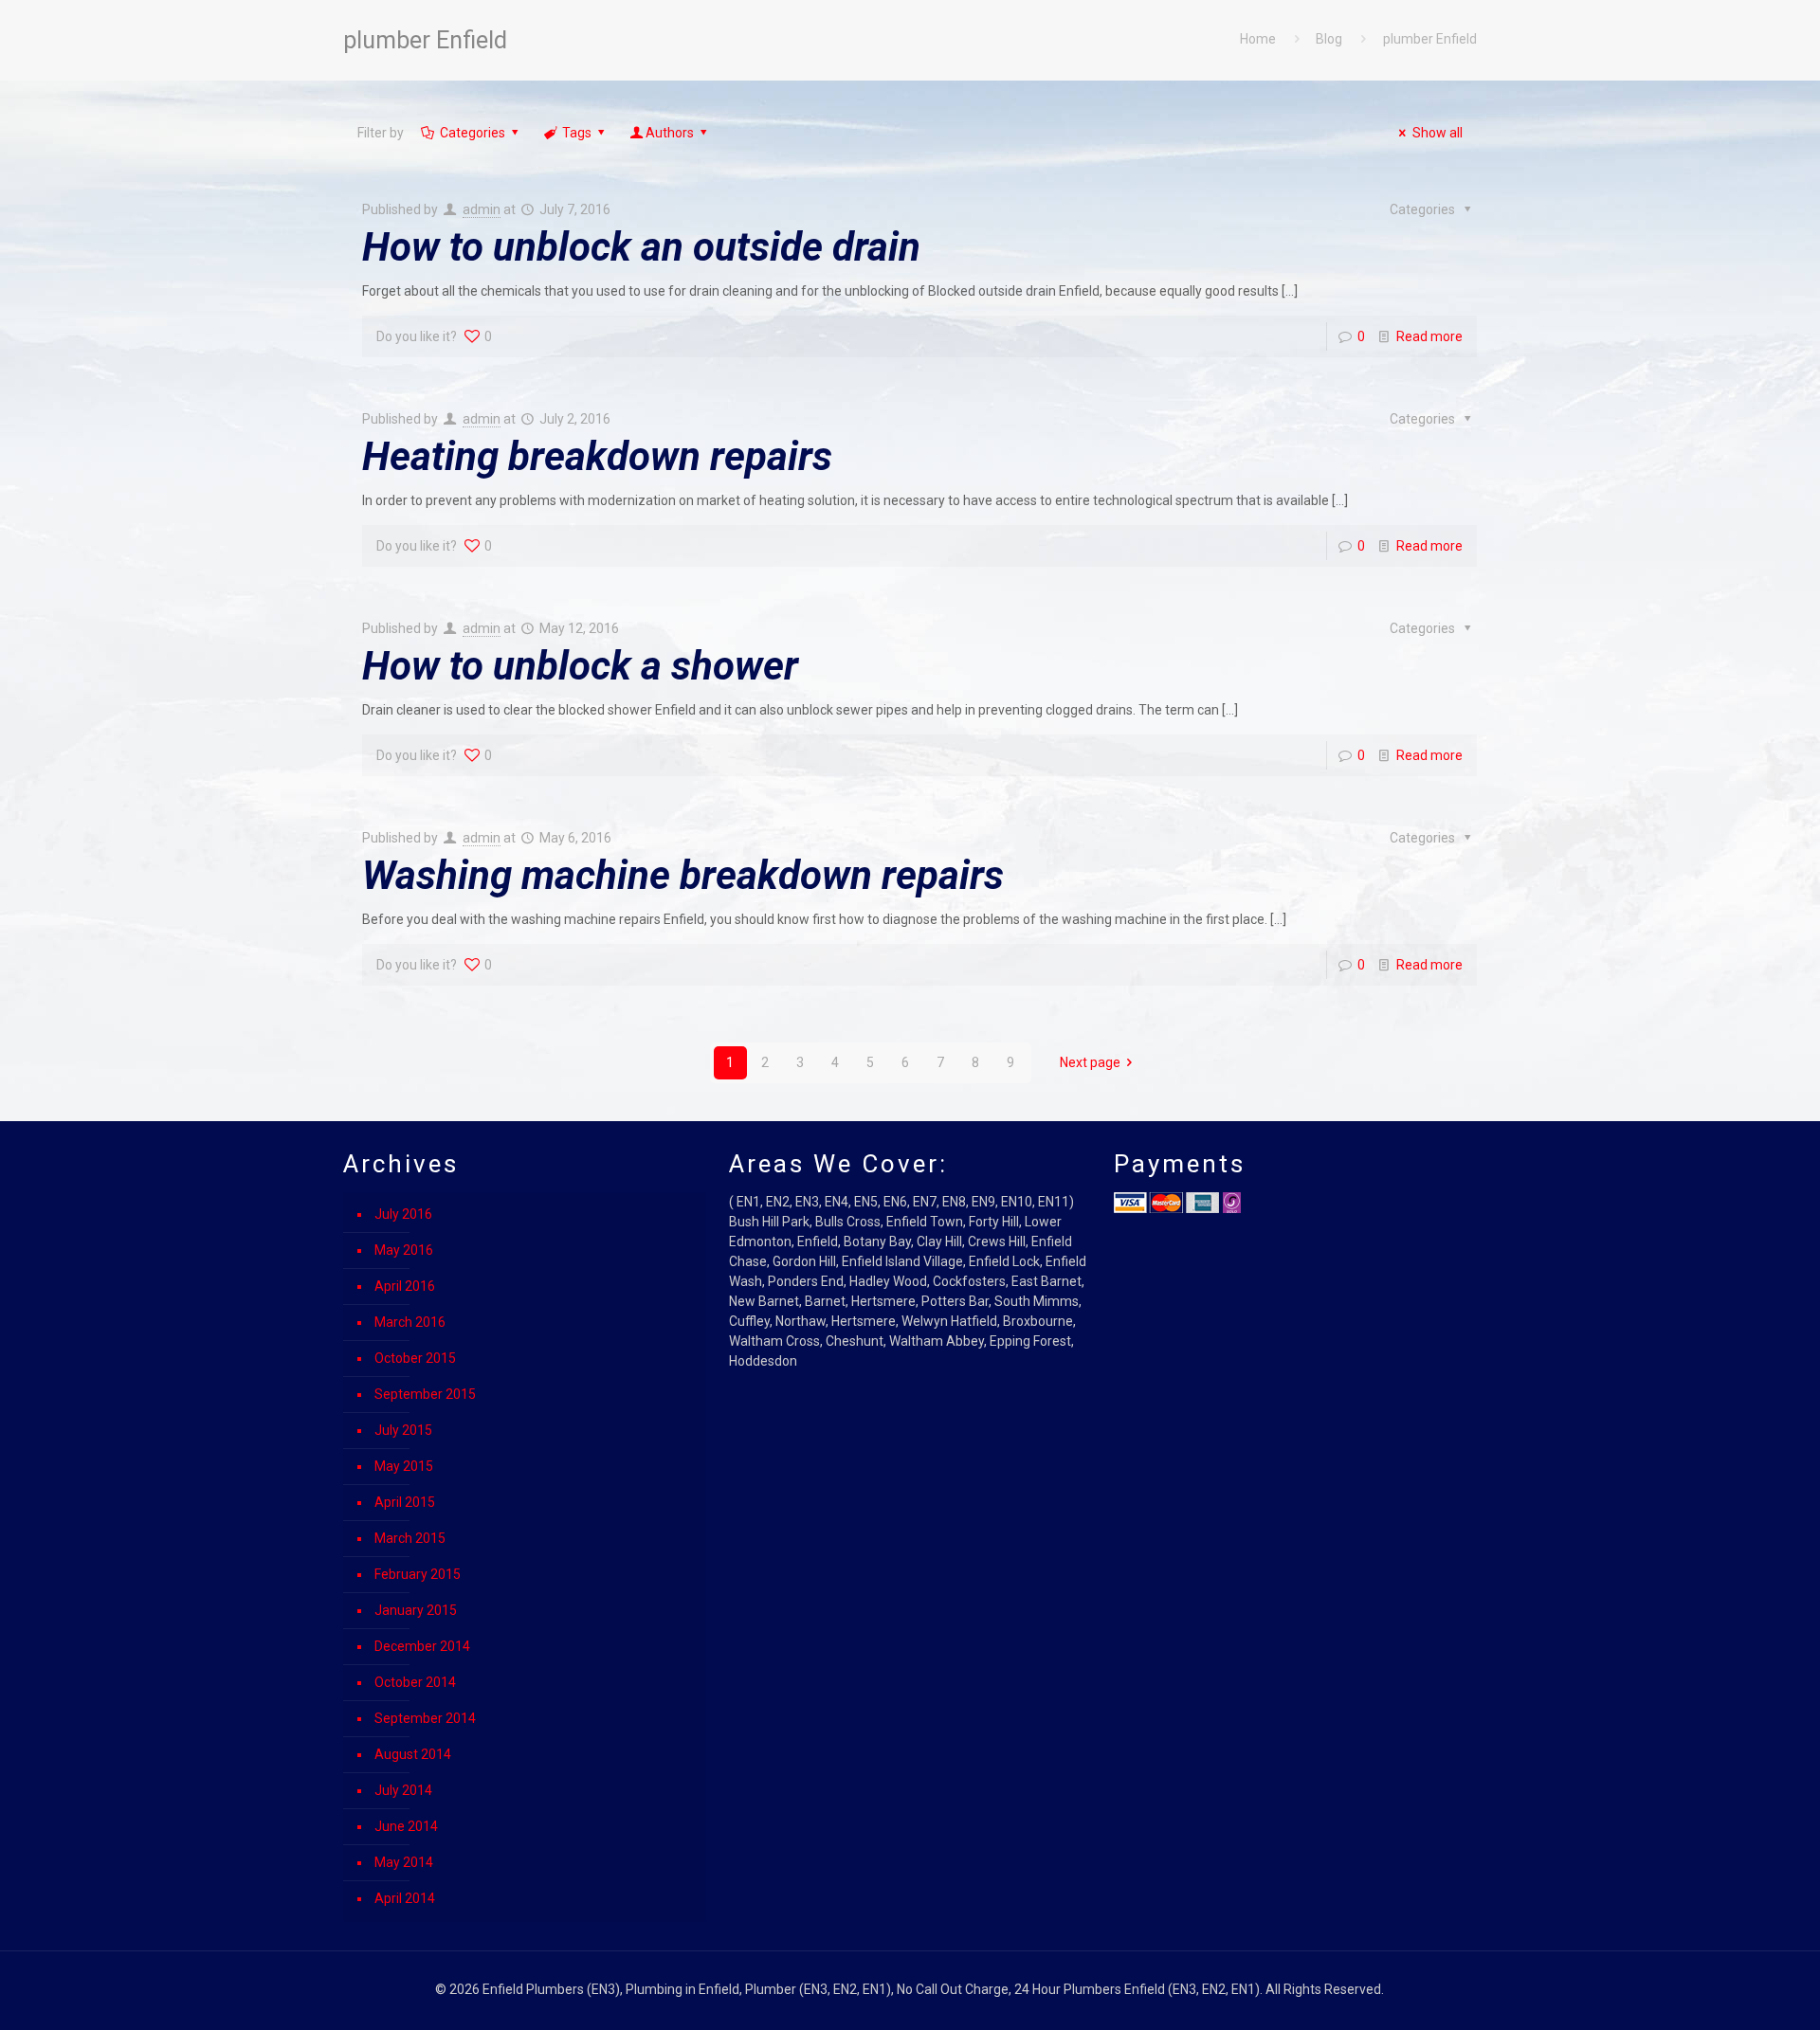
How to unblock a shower (580, 666)
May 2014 (404, 1862)
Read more (1429, 336)
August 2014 (413, 1754)
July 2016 (403, 1214)
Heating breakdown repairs (597, 456)
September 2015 (425, 1394)
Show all (1438, 133)
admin (482, 209)
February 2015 (418, 1574)
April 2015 (405, 1502)
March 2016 (410, 1322)
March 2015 (410, 1538)
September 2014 (425, 1718)
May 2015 (404, 1466)
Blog (1329, 39)
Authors (670, 133)
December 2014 (422, 1646)
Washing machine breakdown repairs (683, 875)
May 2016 (404, 1250)
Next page (1090, 1062)
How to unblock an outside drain (641, 247)
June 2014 (406, 1826)
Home (1258, 39)
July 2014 (403, 1790)
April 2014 (405, 1898)
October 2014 (415, 1682)
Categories (473, 133)
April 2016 (405, 1286)
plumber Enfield (1430, 39)
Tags (577, 133)
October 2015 (415, 1358)
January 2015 (416, 1610)
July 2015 (403, 1430)
